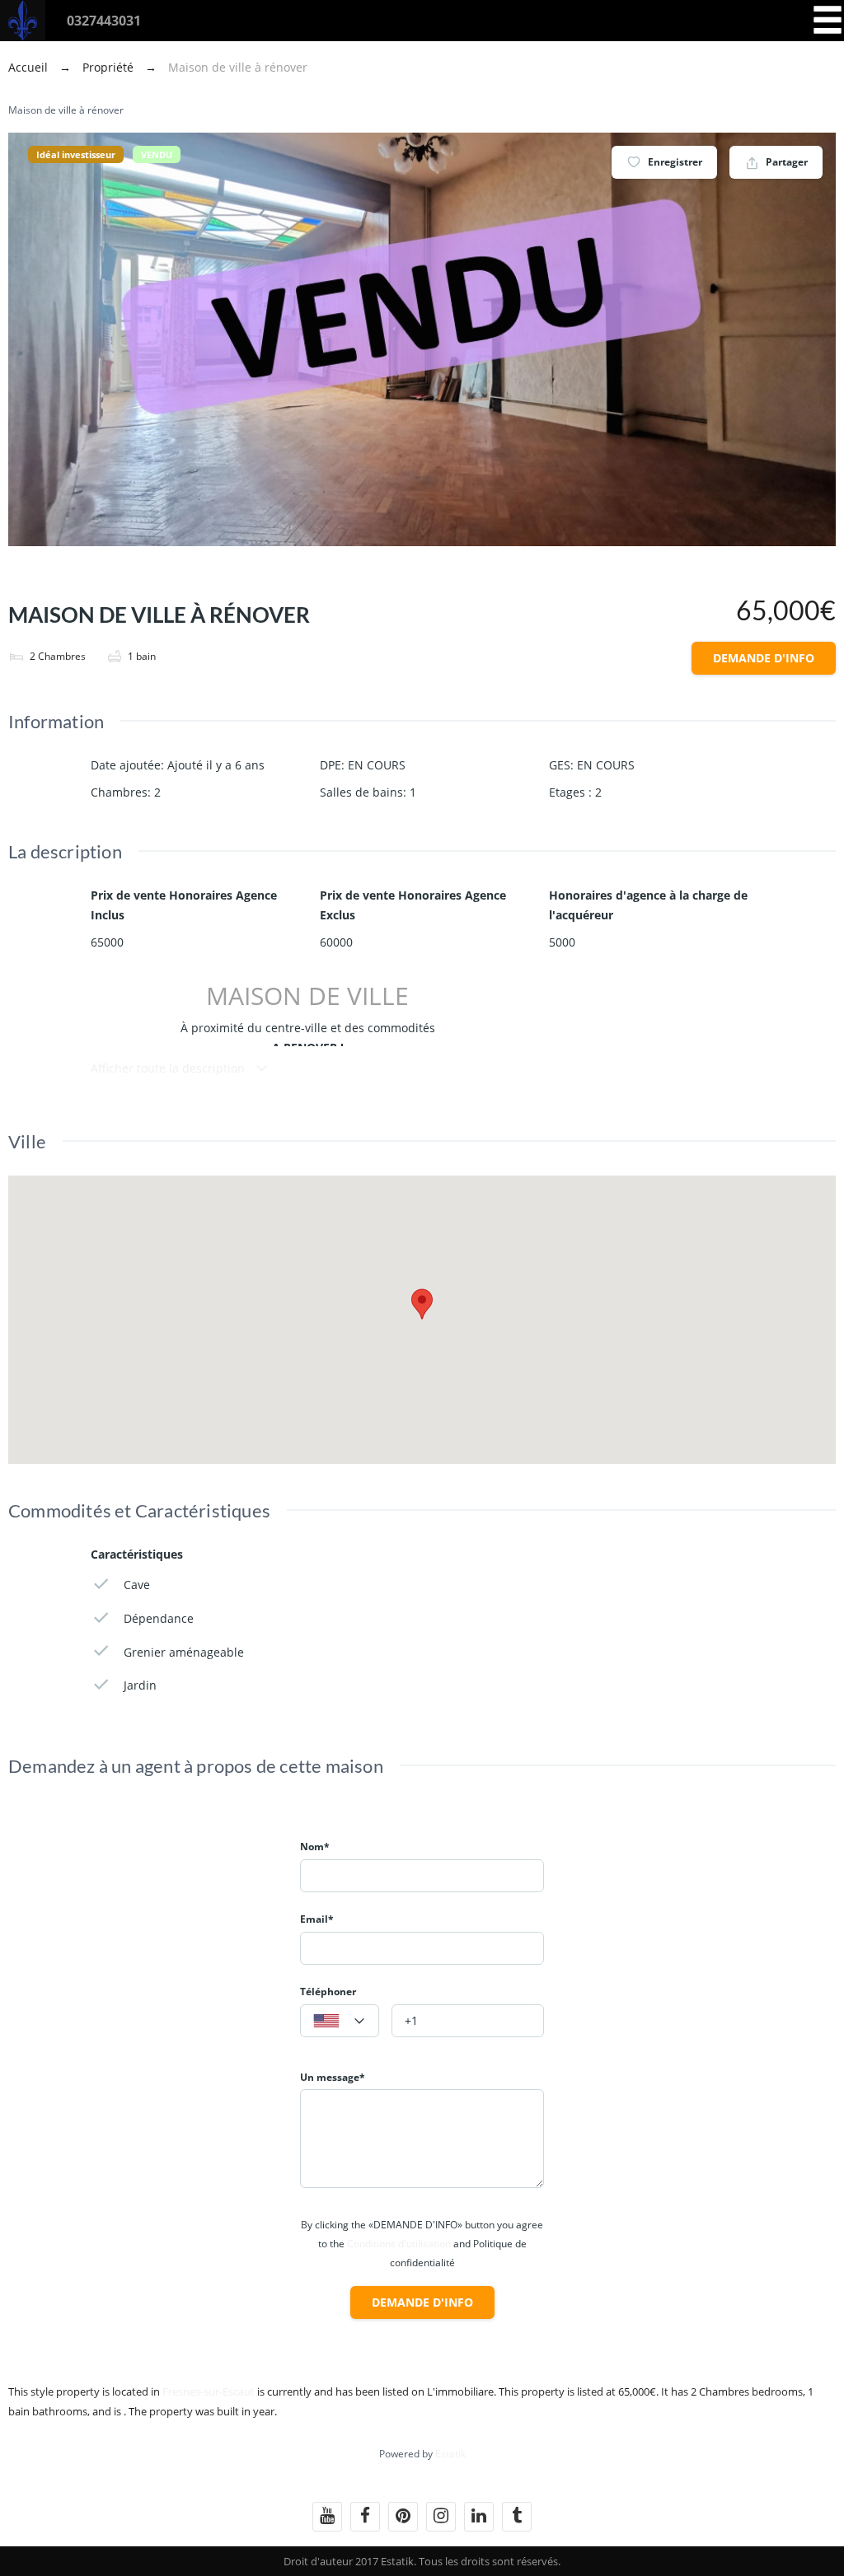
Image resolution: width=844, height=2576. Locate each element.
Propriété (108, 67)
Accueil (30, 67)
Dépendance (159, 1618)
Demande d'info (764, 658)
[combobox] (340, 2021)
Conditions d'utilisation (399, 2244)
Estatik (450, 2454)
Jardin (140, 1685)
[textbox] (340, 2022)
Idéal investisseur (76, 154)
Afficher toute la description (169, 1068)
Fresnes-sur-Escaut (209, 2391)
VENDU (157, 154)
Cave (137, 1585)
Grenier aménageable (184, 1652)
